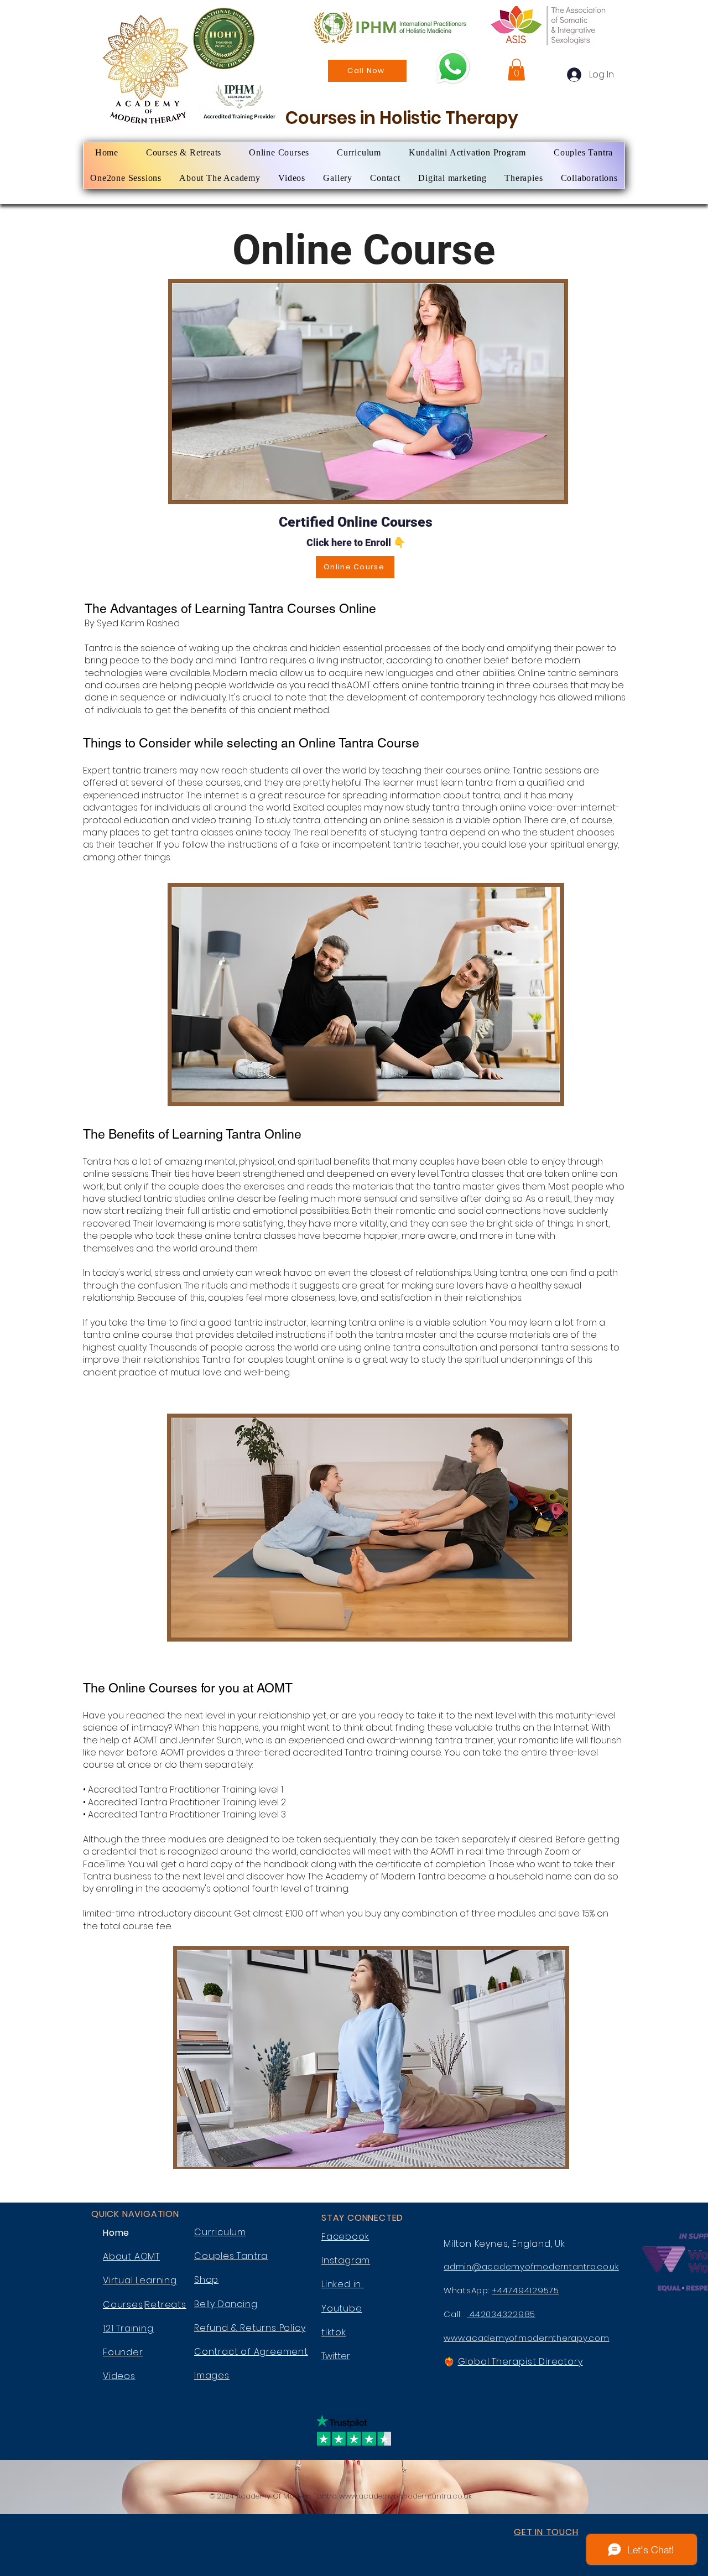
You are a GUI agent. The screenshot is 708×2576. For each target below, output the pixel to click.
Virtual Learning (140, 2280)
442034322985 (501, 2314)
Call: (455, 2314)
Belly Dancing (226, 2304)
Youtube (342, 2308)
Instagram (346, 2260)
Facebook (345, 2237)
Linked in (343, 2284)
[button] (516, 69)
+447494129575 (525, 2290)
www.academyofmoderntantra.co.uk (405, 2496)
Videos (119, 2376)
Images (212, 2375)
